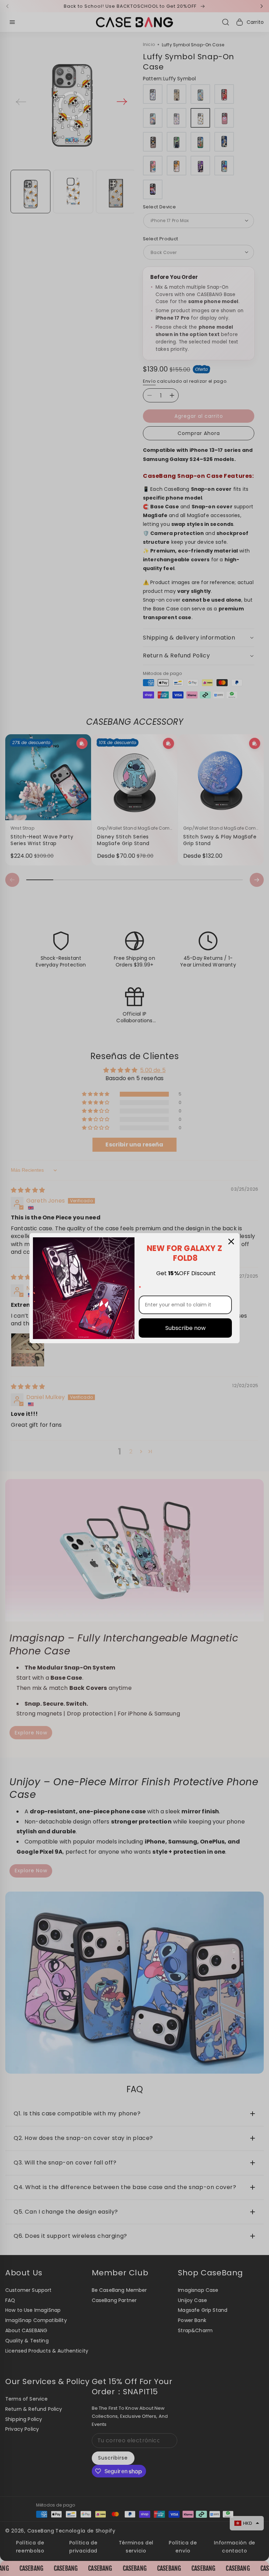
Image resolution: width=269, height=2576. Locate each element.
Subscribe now (185, 1328)
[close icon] (231, 1242)
